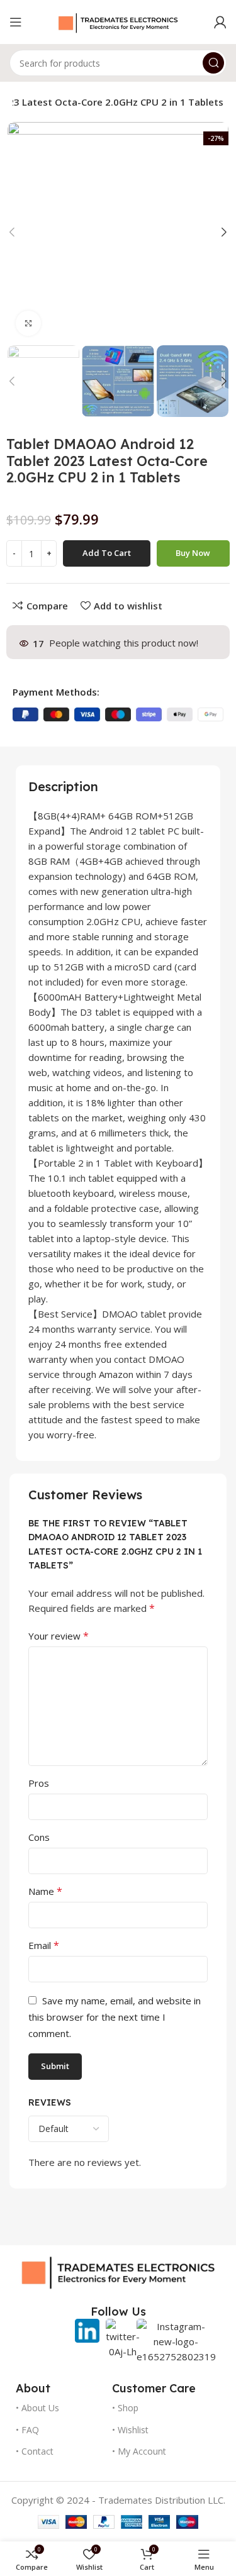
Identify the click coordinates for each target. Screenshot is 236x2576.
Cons (39, 1837)
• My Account (139, 2451)
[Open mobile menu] (16, 22)
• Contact (35, 2451)
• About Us (37, 2408)
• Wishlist (130, 2430)
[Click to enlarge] (28, 323)
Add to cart (107, 553)
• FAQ (27, 2430)
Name (45, 1891)
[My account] (220, 22)
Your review (59, 1636)
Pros (39, 1783)
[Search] (213, 63)
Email (44, 1945)
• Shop (125, 2408)
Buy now (193, 553)
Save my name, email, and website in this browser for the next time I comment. (115, 2017)
